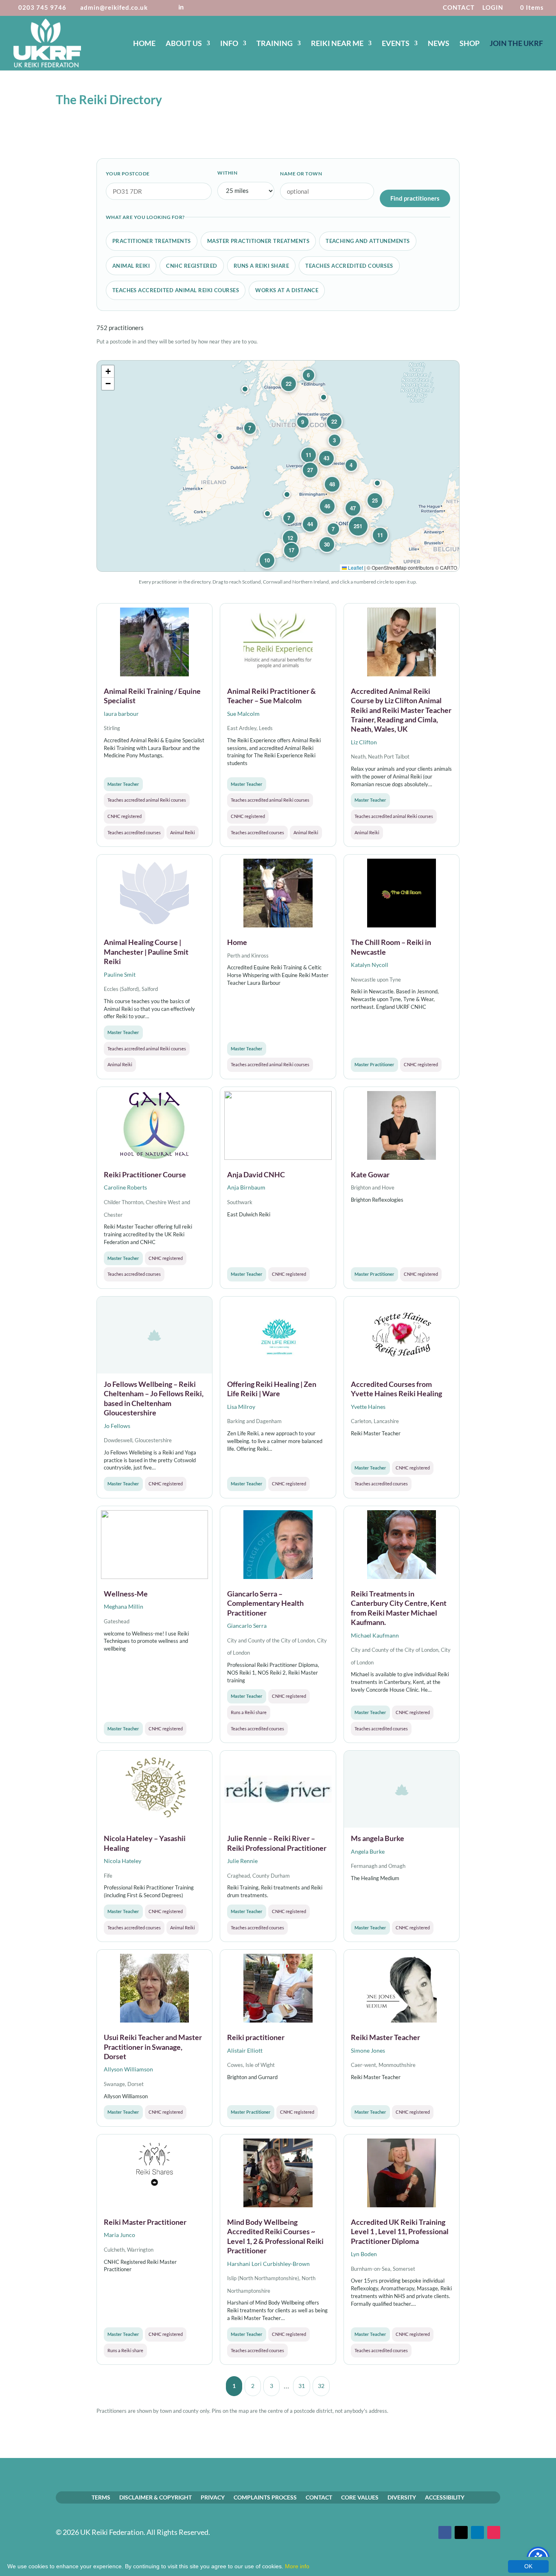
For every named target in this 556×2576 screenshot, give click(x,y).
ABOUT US (184, 44)
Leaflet (355, 567)
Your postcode (128, 174)
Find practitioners (415, 198)
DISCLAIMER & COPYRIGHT (155, 2497)
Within (227, 173)
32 (321, 2386)
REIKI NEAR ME (337, 44)
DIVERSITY (402, 2497)
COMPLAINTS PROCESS (265, 2497)
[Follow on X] (461, 2532)
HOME (144, 44)
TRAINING (275, 44)
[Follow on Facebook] (445, 2532)
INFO (229, 44)
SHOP (470, 44)
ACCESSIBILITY (445, 2497)
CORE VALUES (360, 2497)
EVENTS (396, 44)
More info (297, 2566)
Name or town (301, 174)
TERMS (101, 2497)
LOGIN (493, 8)
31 (302, 2386)
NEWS (439, 44)
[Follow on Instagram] (494, 2532)
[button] (377, 483)
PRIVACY (213, 2497)
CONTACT (459, 8)
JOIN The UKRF (516, 44)
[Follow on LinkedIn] (477, 2532)
